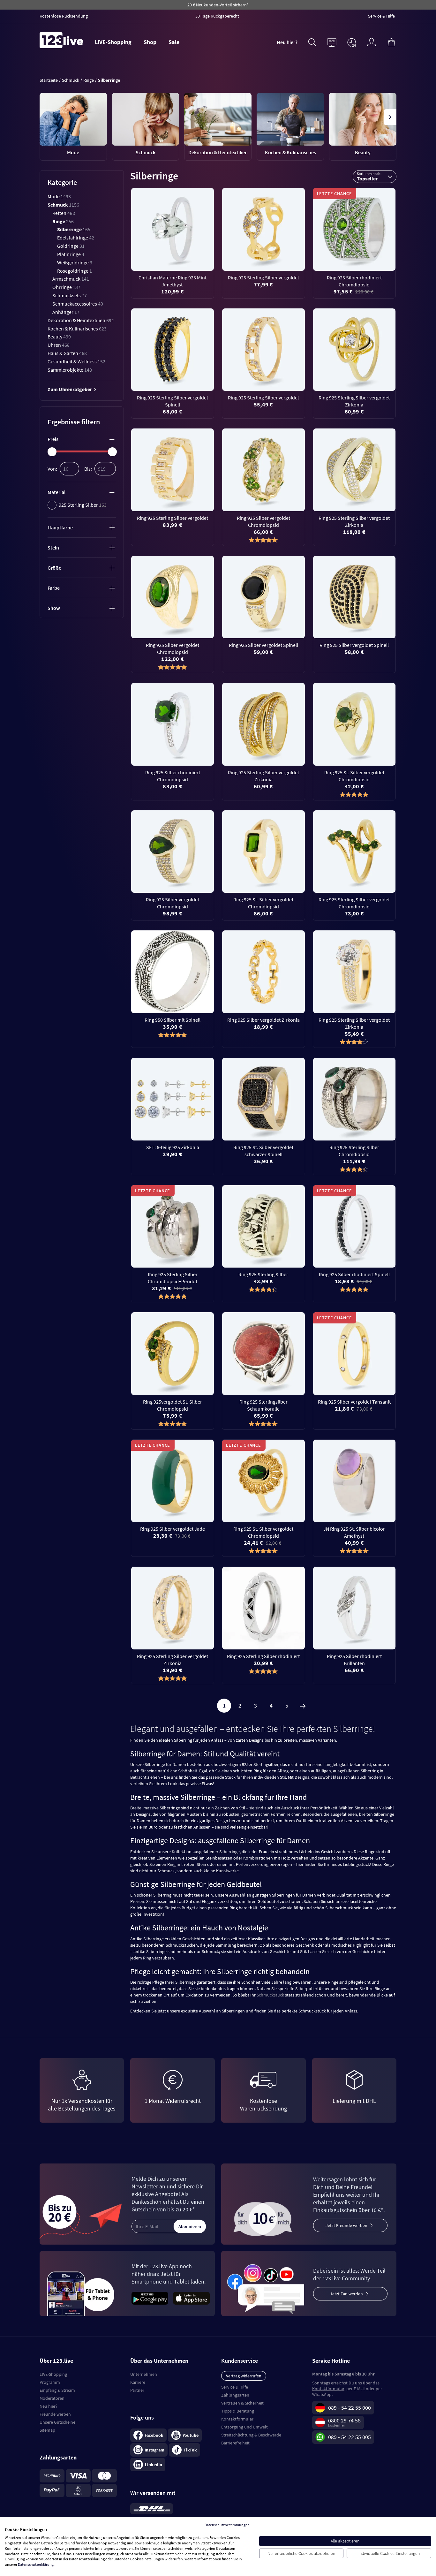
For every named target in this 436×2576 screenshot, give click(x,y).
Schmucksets (70, 295)
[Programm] (332, 42)
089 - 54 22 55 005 (350, 2437)
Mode (59, 196)
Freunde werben (55, 2414)
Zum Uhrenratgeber (70, 389)
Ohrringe (66, 287)
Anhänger (66, 312)
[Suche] (312, 42)
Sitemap (47, 2430)
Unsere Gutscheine (57, 2422)
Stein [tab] (53, 548)
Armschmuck (71, 279)
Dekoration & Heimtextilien (81, 320)
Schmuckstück (270, 1995)
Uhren (59, 345)
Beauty (59, 337)
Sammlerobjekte (70, 370)
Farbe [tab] (54, 588)
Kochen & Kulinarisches (77, 329)
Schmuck (63, 205)
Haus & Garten (67, 353)
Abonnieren (190, 2226)
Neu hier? (287, 42)
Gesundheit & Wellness (76, 361)
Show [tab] (54, 608)
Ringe (63, 221)
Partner (137, 2390)
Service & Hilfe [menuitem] (381, 16)
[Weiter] (303, 1706)
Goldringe (71, 246)
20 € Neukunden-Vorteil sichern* (218, 5)
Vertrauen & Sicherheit (242, 2403)
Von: (52, 469)
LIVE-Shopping (113, 42)
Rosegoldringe (75, 271)
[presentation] (46, 117)
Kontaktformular (237, 2419)
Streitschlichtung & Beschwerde (251, 2435)
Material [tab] (56, 492)
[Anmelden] (372, 42)
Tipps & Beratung (238, 2411)
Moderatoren (52, 2398)
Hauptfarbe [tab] (60, 527)
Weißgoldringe (75, 262)
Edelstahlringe (76, 238)
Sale (174, 42)
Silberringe (74, 229)
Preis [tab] (53, 439)
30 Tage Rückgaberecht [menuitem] (217, 16)
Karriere (138, 2382)
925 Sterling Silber (83, 505)
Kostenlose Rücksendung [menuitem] (64, 16)
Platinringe (71, 254)
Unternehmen (144, 2374)
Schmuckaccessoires (78, 304)
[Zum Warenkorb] (391, 42)
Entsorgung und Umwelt (244, 2427)
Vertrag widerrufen (244, 2376)
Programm (50, 2382)
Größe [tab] (54, 568)
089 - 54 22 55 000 (350, 2408)
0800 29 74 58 (344, 2420)
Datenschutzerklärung (36, 2564)
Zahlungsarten (235, 2395)
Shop (150, 42)
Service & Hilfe (235, 2387)
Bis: (88, 469)
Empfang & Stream (57, 2390)
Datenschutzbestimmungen (227, 2525)
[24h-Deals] (352, 42)
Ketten (64, 213)
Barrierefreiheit (235, 2443)
